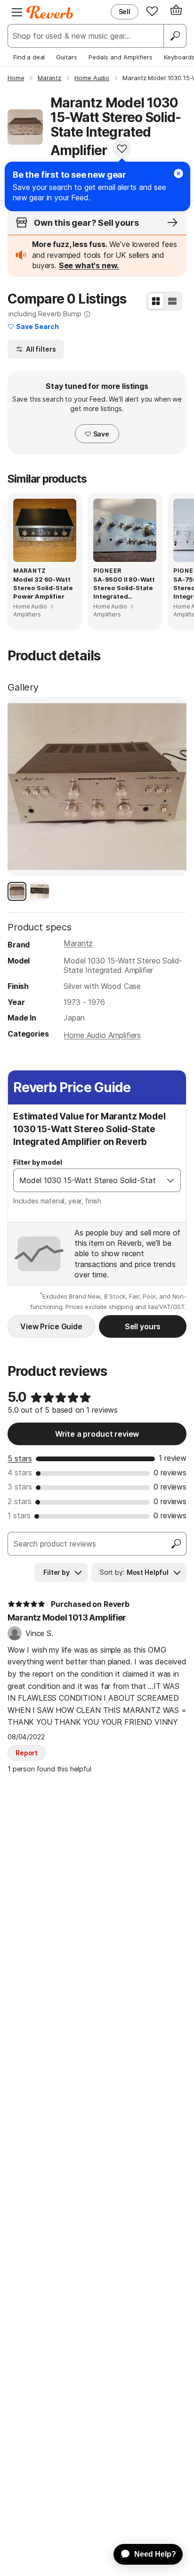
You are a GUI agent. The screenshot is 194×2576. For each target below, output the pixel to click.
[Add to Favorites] (122, 148)
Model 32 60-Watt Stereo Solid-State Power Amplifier (43, 588)
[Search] (175, 36)
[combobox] (87, 1180)
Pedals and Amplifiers (121, 57)
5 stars (20, 1458)
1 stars (19, 1515)
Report (27, 1753)
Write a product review (97, 1434)
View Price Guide (51, 1326)
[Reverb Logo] (50, 12)
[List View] (172, 301)
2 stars (20, 1501)
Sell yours (143, 1326)
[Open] (170, 1180)
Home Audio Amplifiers (102, 1035)
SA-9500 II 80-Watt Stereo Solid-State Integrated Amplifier (124, 588)
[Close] (178, 173)
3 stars (20, 1487)
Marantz (78, 943)
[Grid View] (156, 301)
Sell (125, 12)
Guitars (67, 57)
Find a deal (29, 57)
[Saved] (152, 11)
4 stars (20, 1473)
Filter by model (38, 1162)
